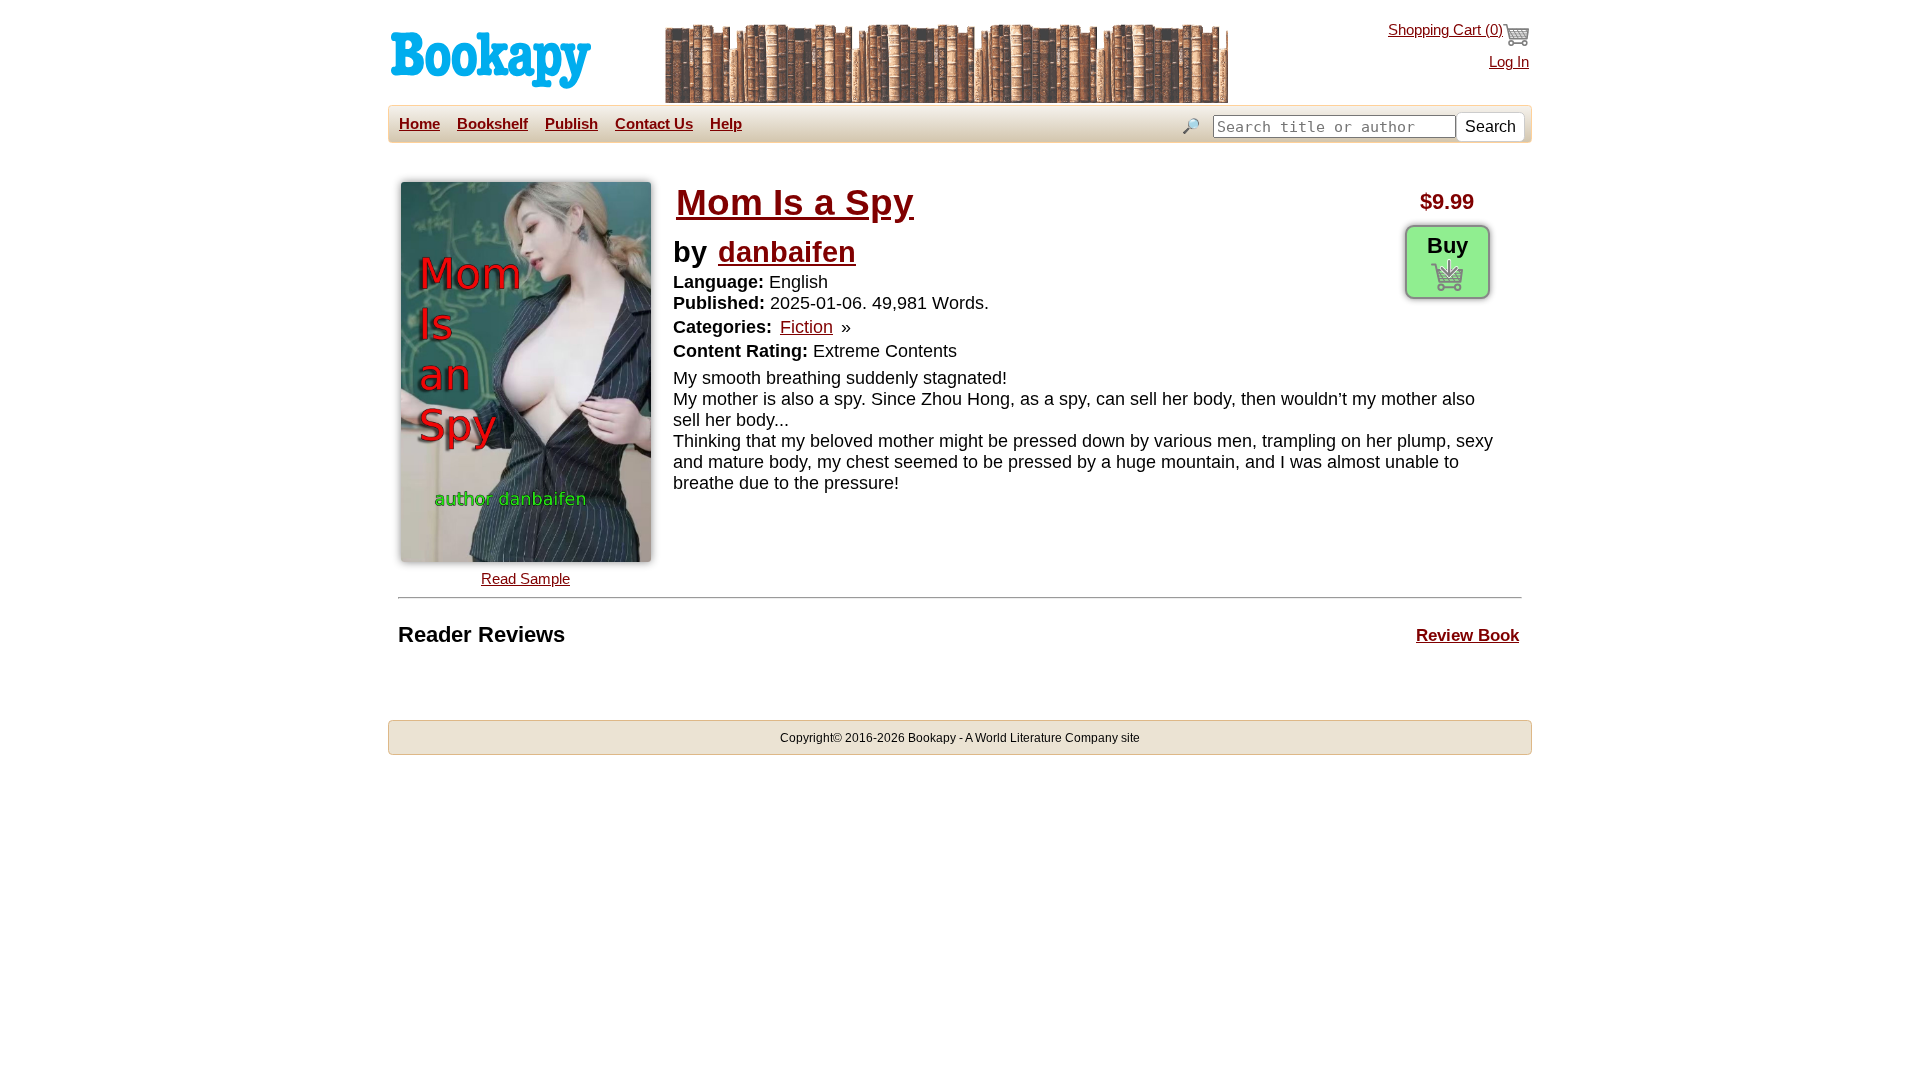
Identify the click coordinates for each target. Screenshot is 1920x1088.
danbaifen (787, 251)
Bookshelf (492, 124)
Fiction (806, 327)
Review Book (1467, 635)
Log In (1509, 62)
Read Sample (525, 579)
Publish (571, 124)
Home (419, 124)
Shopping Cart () (1445, 30)
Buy (1447, 245)
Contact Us (654, 124)
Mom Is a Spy (795, 202)
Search (1490, 126)
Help (726, 124)
